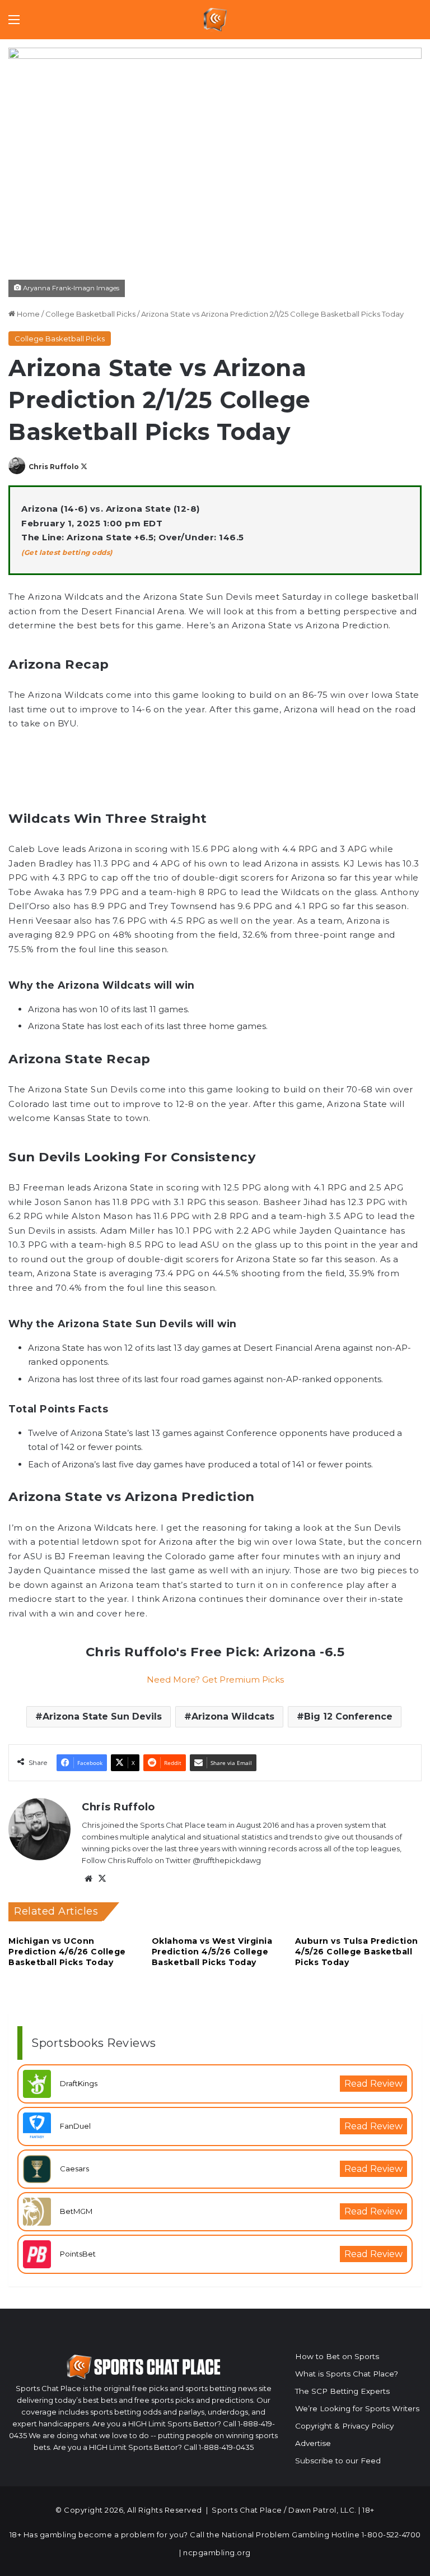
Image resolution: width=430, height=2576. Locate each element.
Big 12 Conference (348, 1716)
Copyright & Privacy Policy (344, 2426)
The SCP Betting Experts (342, 2391)
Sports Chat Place (247, 2510)
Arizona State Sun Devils (102, 1716)
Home (27, 314)
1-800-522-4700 (391, 2535)
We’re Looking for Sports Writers (357, 2408)
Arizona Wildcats (233, 1716)
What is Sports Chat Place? (347, 2374)
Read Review (373, 2084)
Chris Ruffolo (54, 467)
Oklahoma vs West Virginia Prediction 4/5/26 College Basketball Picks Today (212, 1952)
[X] (102, 1879)
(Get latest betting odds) (67, 552)
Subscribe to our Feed (338, 2461)
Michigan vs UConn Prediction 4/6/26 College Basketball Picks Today (67, 1952)
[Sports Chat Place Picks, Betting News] (215, 20)
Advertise (313, 2443)
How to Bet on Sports (337, 2356)
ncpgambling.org (217, 2552)
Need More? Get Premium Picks (215, 1680)
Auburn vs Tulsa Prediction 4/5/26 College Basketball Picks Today (357, 1952)
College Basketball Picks (90, 314)
